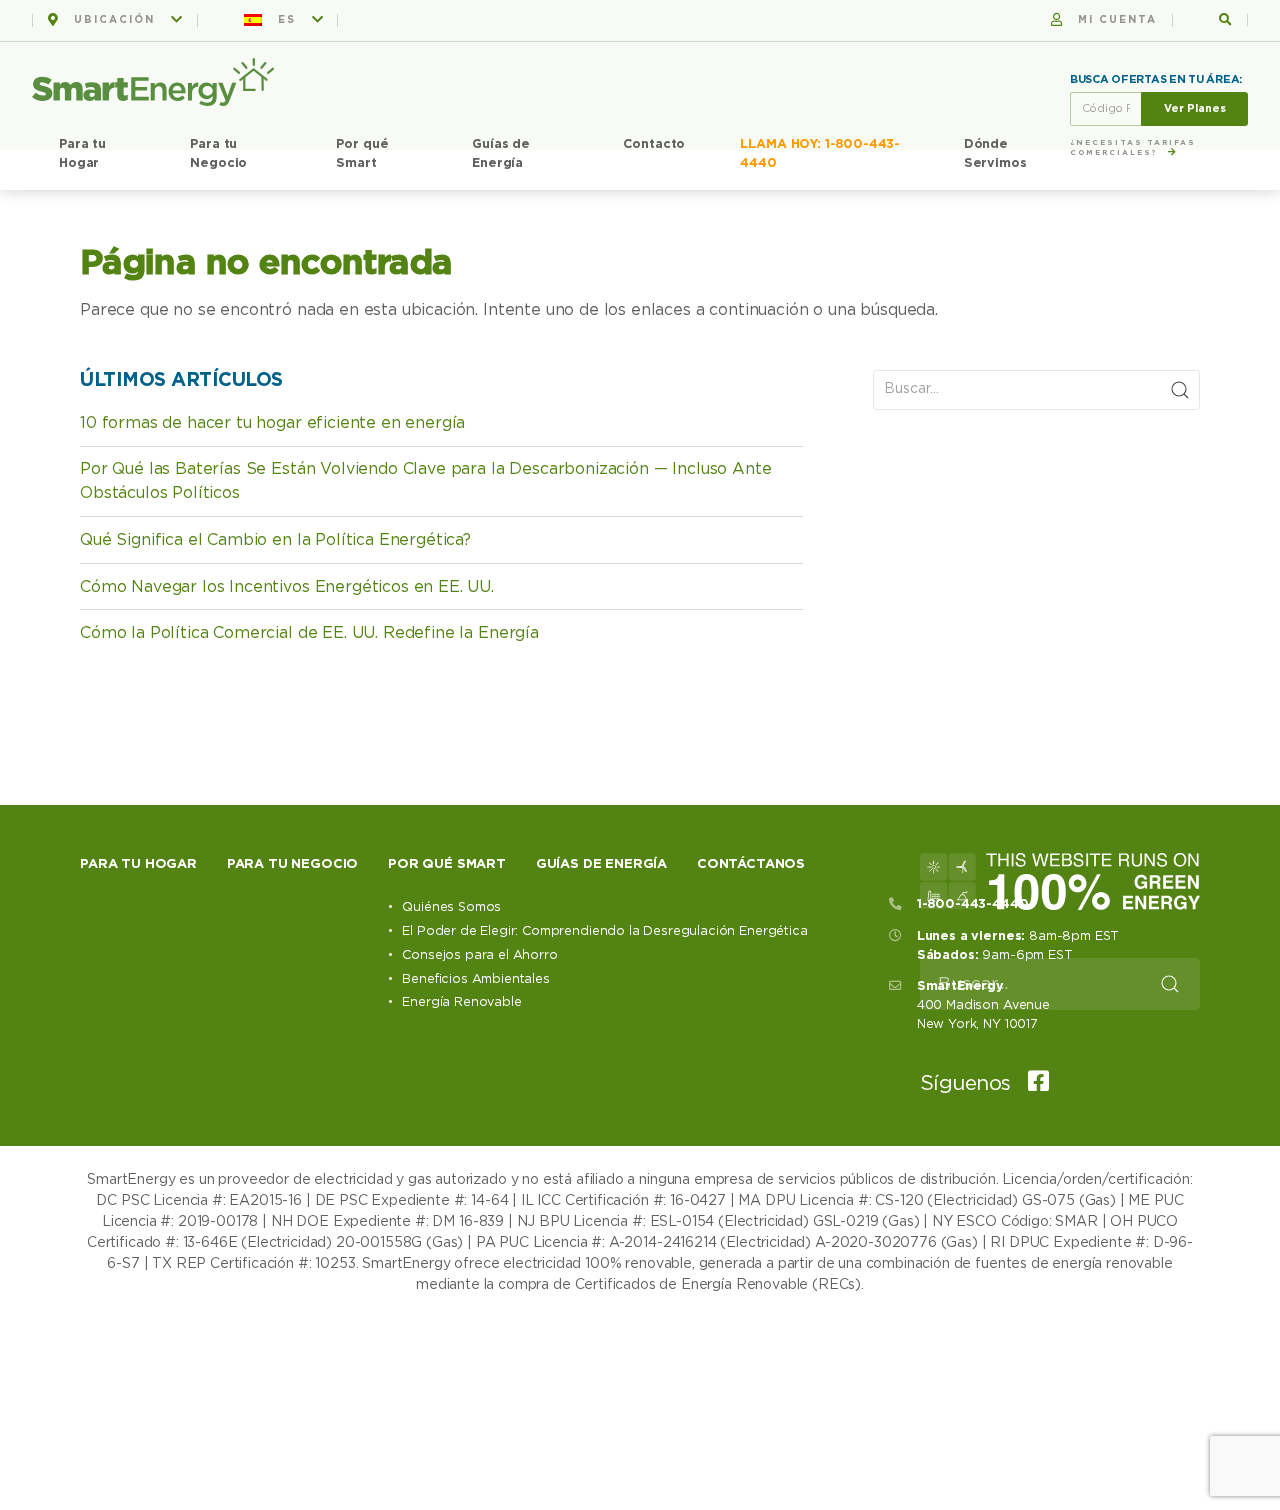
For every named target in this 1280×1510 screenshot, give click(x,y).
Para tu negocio (293, 864)
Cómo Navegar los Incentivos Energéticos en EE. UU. (287, 587)
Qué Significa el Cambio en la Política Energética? (275, 540)
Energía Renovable (461, 1002)
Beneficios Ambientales (475, 979)
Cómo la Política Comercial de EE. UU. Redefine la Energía (309, 633)
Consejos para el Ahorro (479, 955)
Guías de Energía (501, 154)
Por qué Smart (362, 154)
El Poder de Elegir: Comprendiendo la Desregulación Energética (604, 931)
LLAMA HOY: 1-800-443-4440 (820, 154)
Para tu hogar (138, 864)
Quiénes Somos (451, 907)
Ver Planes (1195, 108)
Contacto (654, 144)
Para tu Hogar (82, 154)
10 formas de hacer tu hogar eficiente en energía (272, 423)
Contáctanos (751, 864)
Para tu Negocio (218, 154)
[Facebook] (1032, 1083)
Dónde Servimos (995, 154)
